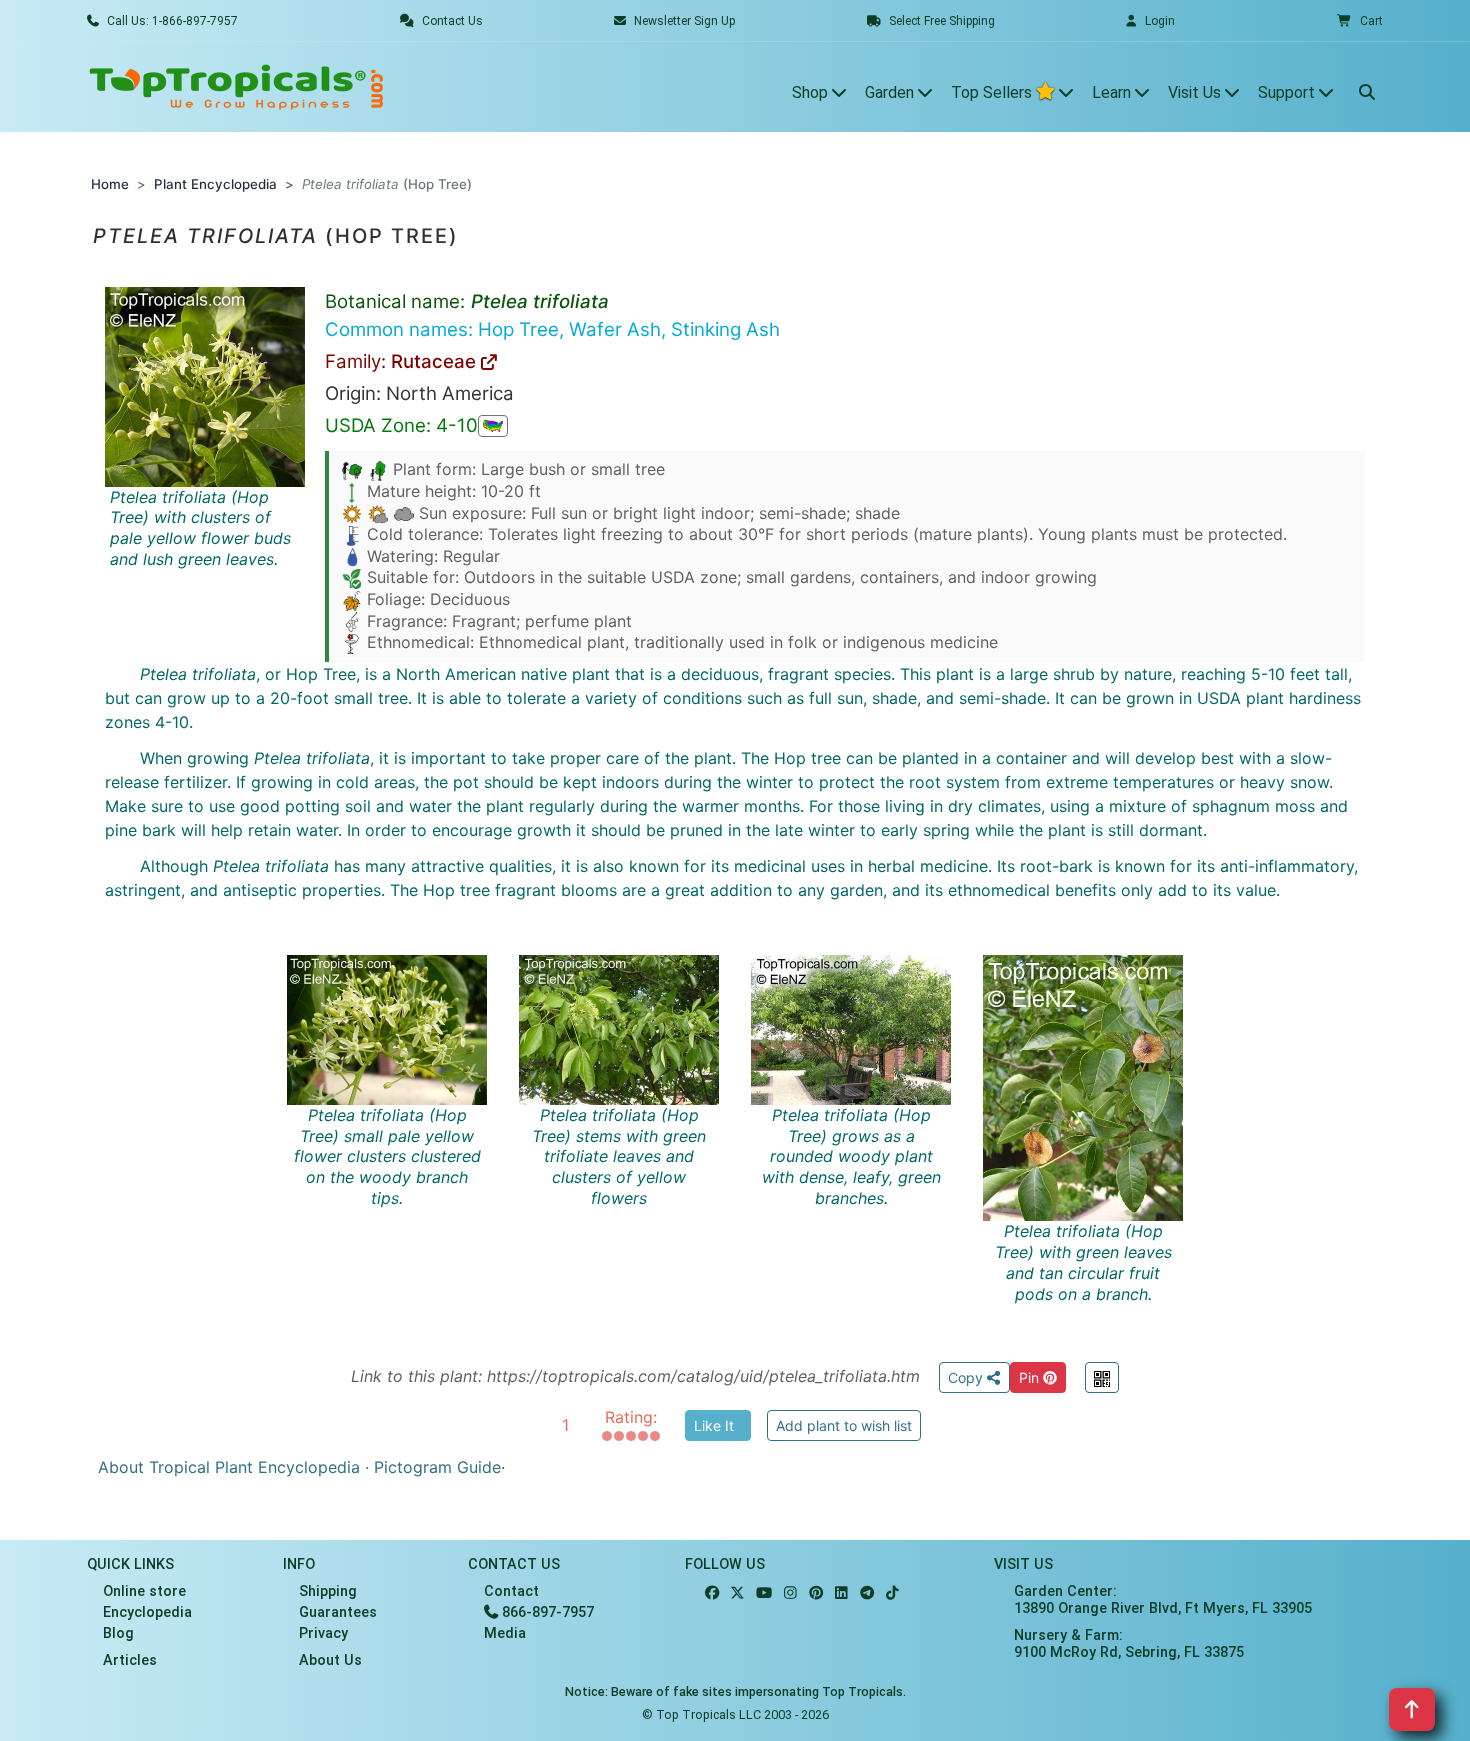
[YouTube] (764, 1593)
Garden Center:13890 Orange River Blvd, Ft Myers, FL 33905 (1163, 1600)
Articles (130, 1660)
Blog (118, 1633)
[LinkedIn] (841, 1593)
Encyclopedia (147, 1612)
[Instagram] (790, 1593)
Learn (1113, 92)
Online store (144, 1591)
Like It (714, 1425)
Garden (891, 92)
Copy (967, 1377)
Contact (511, 1591)
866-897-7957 (546, 1612)
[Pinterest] (816, 1593)
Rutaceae (436, 361)
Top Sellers (993, 92)
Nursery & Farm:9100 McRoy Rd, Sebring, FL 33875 (1129, 1644)
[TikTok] (892, 1593)
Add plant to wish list (844, 1425)
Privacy (323, 1633)
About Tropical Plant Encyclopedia (229, 1467)
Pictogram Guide (437, 1467)
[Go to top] (1412, 1709)
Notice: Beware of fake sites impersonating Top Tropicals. (735, 1691)
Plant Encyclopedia (215, 184)
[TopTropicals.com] (237, 87)
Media (505, 1633)
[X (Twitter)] (737, 1593)
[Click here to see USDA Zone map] (493, 426)
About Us (330, 1660)
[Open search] (1367, 87)
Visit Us (1196, 92)
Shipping (328, 1591)
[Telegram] (867, 1593)
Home (110, 184)
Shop (812, 92)
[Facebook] (712, 1593)
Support (1288, 92)
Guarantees (338, 1612)
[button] (1360, 21)
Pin (1031, 1377)
